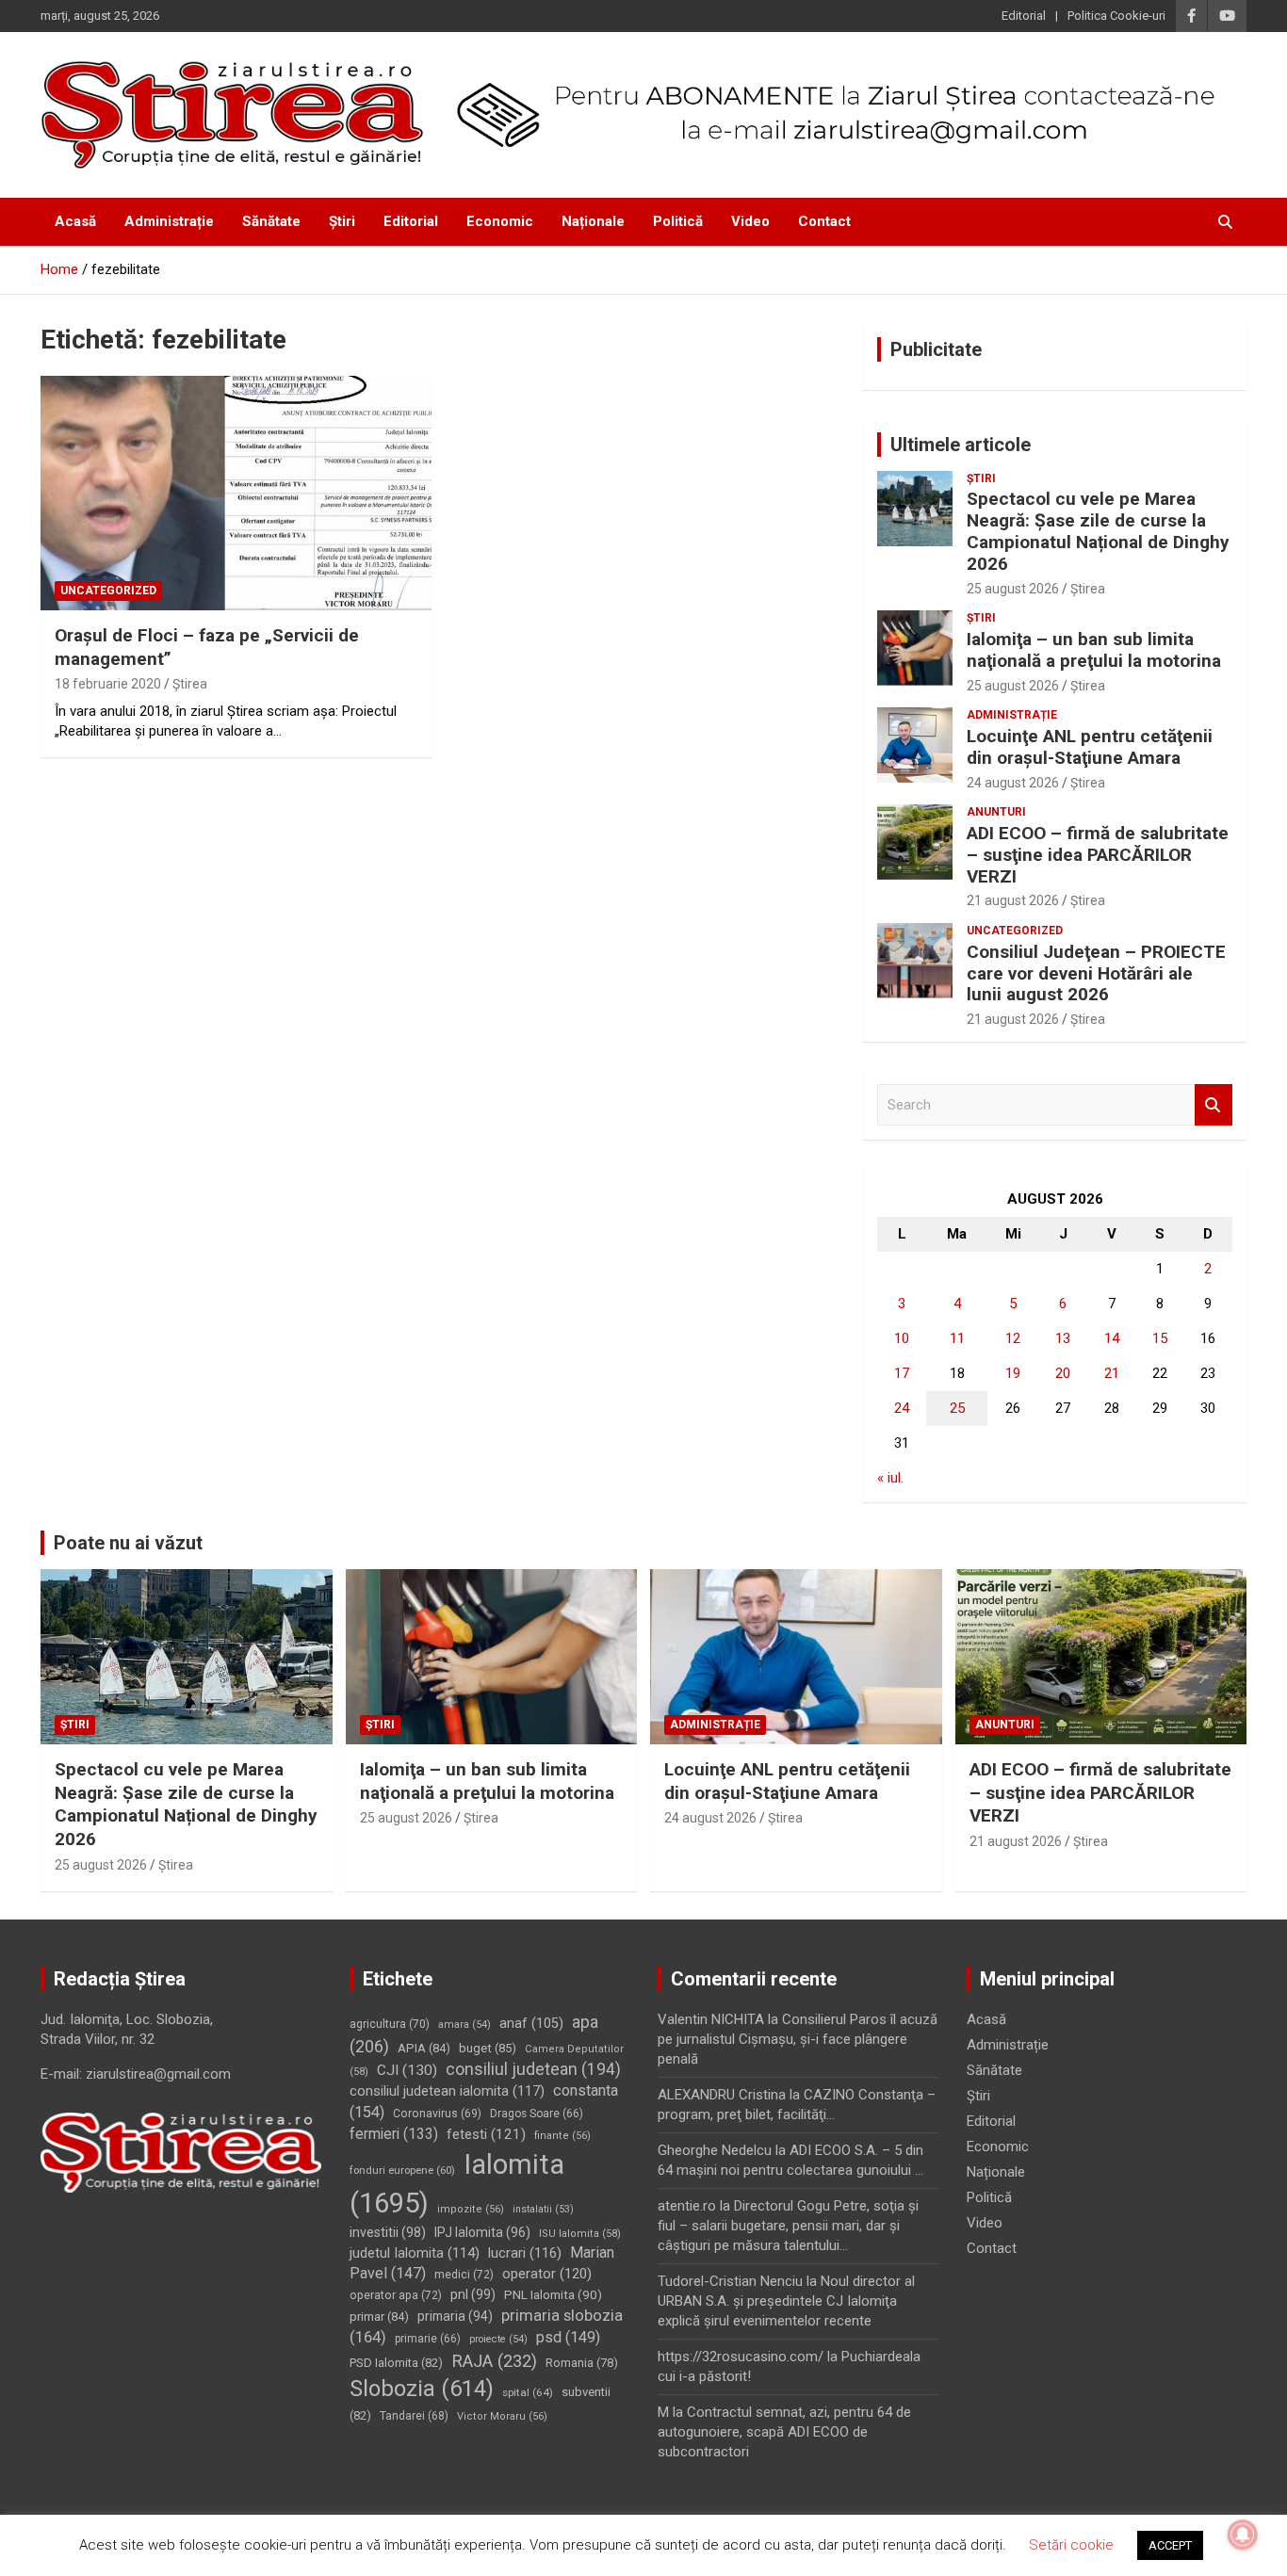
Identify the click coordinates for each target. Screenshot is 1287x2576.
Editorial (1024, 16)
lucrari (525, 2253)
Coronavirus (437, 2114)
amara (464, 2025)
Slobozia (422, 2389)
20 (1063, 1373)
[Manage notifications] (1243, 2535)
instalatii (543, 2209)
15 (1160, 1338)
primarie (428, 2339)
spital (528, 2392)
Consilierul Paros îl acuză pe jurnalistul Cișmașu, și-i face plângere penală (798, 2039)
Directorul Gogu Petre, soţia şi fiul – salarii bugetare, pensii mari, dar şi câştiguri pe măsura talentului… (788, 2226)
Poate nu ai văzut (128, 1543)
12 (1013, 1338)
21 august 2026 (1013, 900)
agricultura (390, 2024)
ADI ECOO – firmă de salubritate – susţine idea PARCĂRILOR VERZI (1098, 855)
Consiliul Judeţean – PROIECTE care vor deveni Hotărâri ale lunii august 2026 (1096, 973)
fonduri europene (402, 2170)
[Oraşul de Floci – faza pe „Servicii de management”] (236, 493)
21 (1112, 1373)
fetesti (486, 2134)
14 (1112, 1338)
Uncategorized (108, 591)
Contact (824, 221)
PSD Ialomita (396, 2363)
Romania (582, 2363)
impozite (471, 2209)
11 (957, 1338)
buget (488, 2048)
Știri (342, 221)
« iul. (890, 1478)
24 (902, 1408)
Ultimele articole (961, 445)
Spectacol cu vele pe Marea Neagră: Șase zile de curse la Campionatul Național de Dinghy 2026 (1098, 531)
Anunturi (996, 812)
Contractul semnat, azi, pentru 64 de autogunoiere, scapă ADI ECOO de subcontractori (784, 2432)
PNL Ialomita (553, 2294)
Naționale (593, 221)
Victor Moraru (502, 2416)
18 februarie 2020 (108, 684)
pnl (473, 2294)
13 (1063, 1338)
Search (1214, 1105)
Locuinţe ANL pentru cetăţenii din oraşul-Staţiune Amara (1090, 747)
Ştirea (190, 684)
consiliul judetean (533, 2069)
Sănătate (271, 221)
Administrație (169, 221)
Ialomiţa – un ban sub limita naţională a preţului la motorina (1094, 650)
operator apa (396, 2295)
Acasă (75, 221)
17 (902, 1373)
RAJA (494, 2361)
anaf (531, 2024)
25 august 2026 (1013, 589)
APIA (424, 2048)
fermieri (394, 2134)
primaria (455, 2316)
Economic (500, 221)
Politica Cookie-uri (1116, 16)
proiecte (498, 2339)
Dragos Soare (537, 2114)
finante (562, 2136)
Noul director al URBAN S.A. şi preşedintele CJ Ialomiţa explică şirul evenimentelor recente (786, 2301)
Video (750, 221)
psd (568, 2337)
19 (1013, 1373)
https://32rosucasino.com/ (741, 2357)
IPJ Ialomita (482, 2232)
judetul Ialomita (415, 2253)
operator (547, 2274)
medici (464, 2275)
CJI (407, 2070)
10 (902, 1338)
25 (957, 1408)
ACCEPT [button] (1170, 2545)
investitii (388, 2232)
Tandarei (414, 2416)
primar (379, 2317)
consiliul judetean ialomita (447, 2091)
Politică (678, 221)
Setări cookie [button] (1071, 2545)
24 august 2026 (1013, 783)
